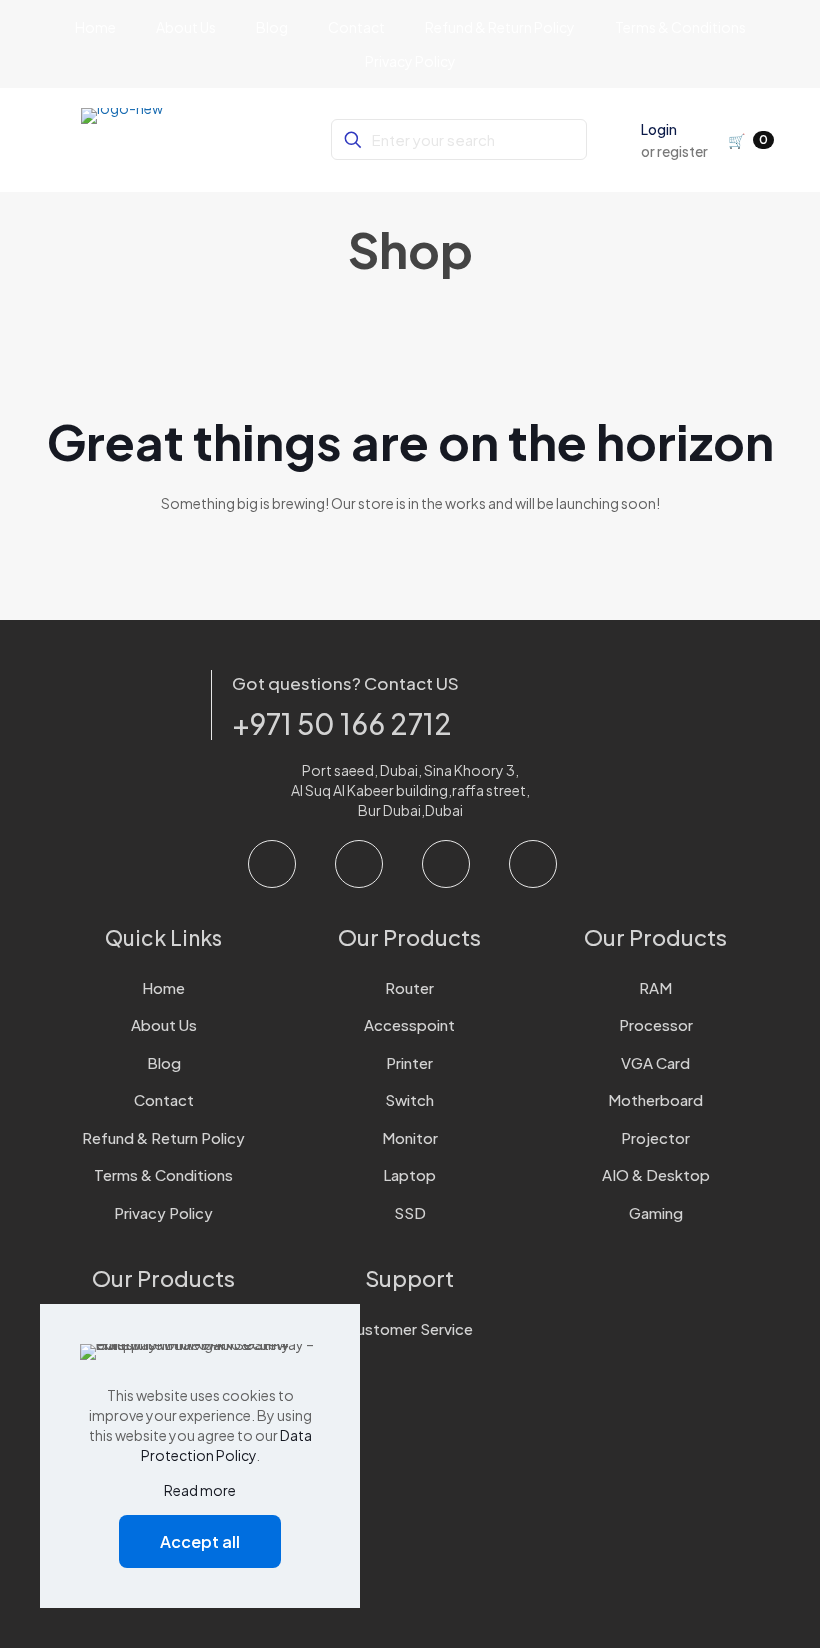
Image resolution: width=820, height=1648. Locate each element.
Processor (656, 1024)
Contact (164, 1099)
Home (163, 987)
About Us (164, 1024)
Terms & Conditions (163, 1174)
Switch (409, 1099)
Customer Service (409, 1328)
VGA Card (655, 1062)
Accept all (200, 1541)
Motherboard (655, 1099)
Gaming (656, 1212)
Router (409, 987)
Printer (409, 1062)
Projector (655, 1137)
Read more (200, 1490)
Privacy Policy (163, 1212)
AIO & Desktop (656, 1174)
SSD (410, 1212)
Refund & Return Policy (163, 1137)
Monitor (410, 1137)
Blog (164, 1062)
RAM (655, 987)
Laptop (409, 1174)
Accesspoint (409, 1024)
